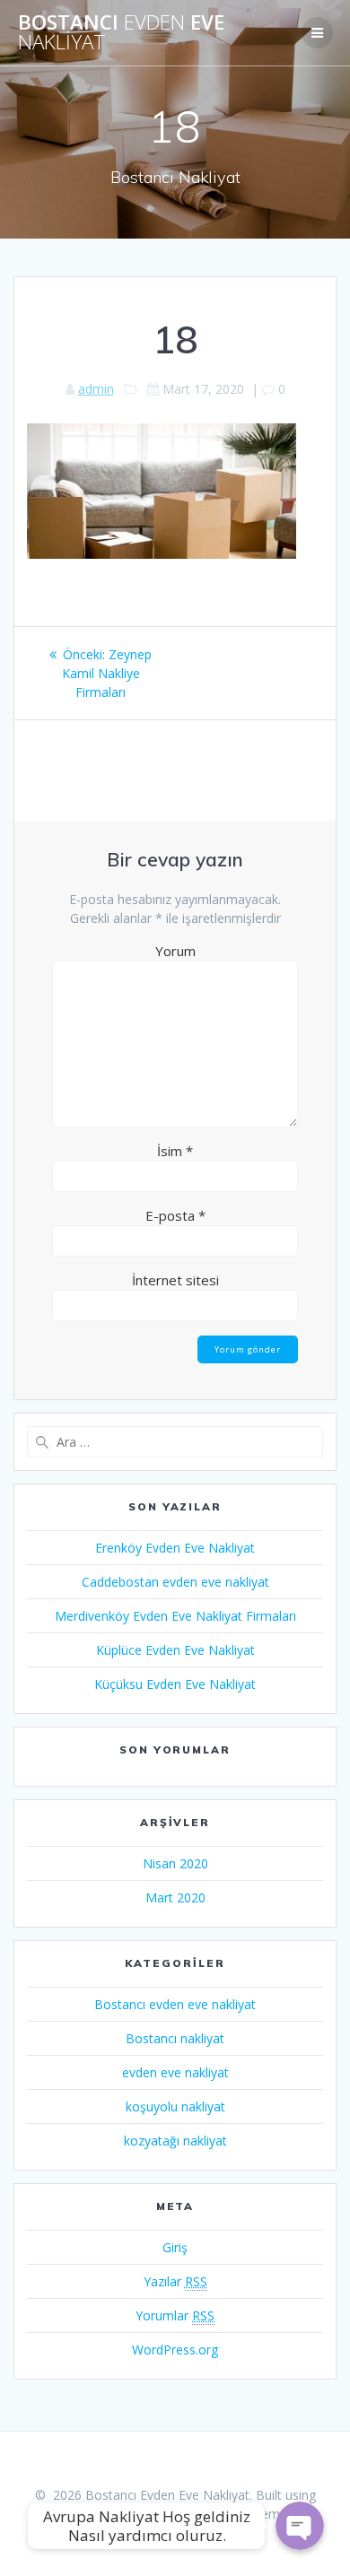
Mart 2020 (175, 1897)
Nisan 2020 (175, 1863)
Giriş (175, 2247)
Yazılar (175, 2281)
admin (96, 389)
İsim (175, 1151)
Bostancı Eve (121, 33)
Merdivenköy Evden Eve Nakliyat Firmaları (175, 1616)
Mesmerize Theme (232, 2514)
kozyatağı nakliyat (175, 2141)
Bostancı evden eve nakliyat (175, 2004)
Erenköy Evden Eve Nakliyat (175, 1548)
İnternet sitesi (175, 1280)
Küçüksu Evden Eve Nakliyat (175, 1684)
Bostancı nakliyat (175, 2038)
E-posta (175, 1215)
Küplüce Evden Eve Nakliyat (175, 1650)
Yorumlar (175, 2315)
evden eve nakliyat (175, 2072)
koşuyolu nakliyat (175, 2106)
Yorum (175, 951)
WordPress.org (175, 2350)
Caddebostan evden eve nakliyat (175, 1582)
